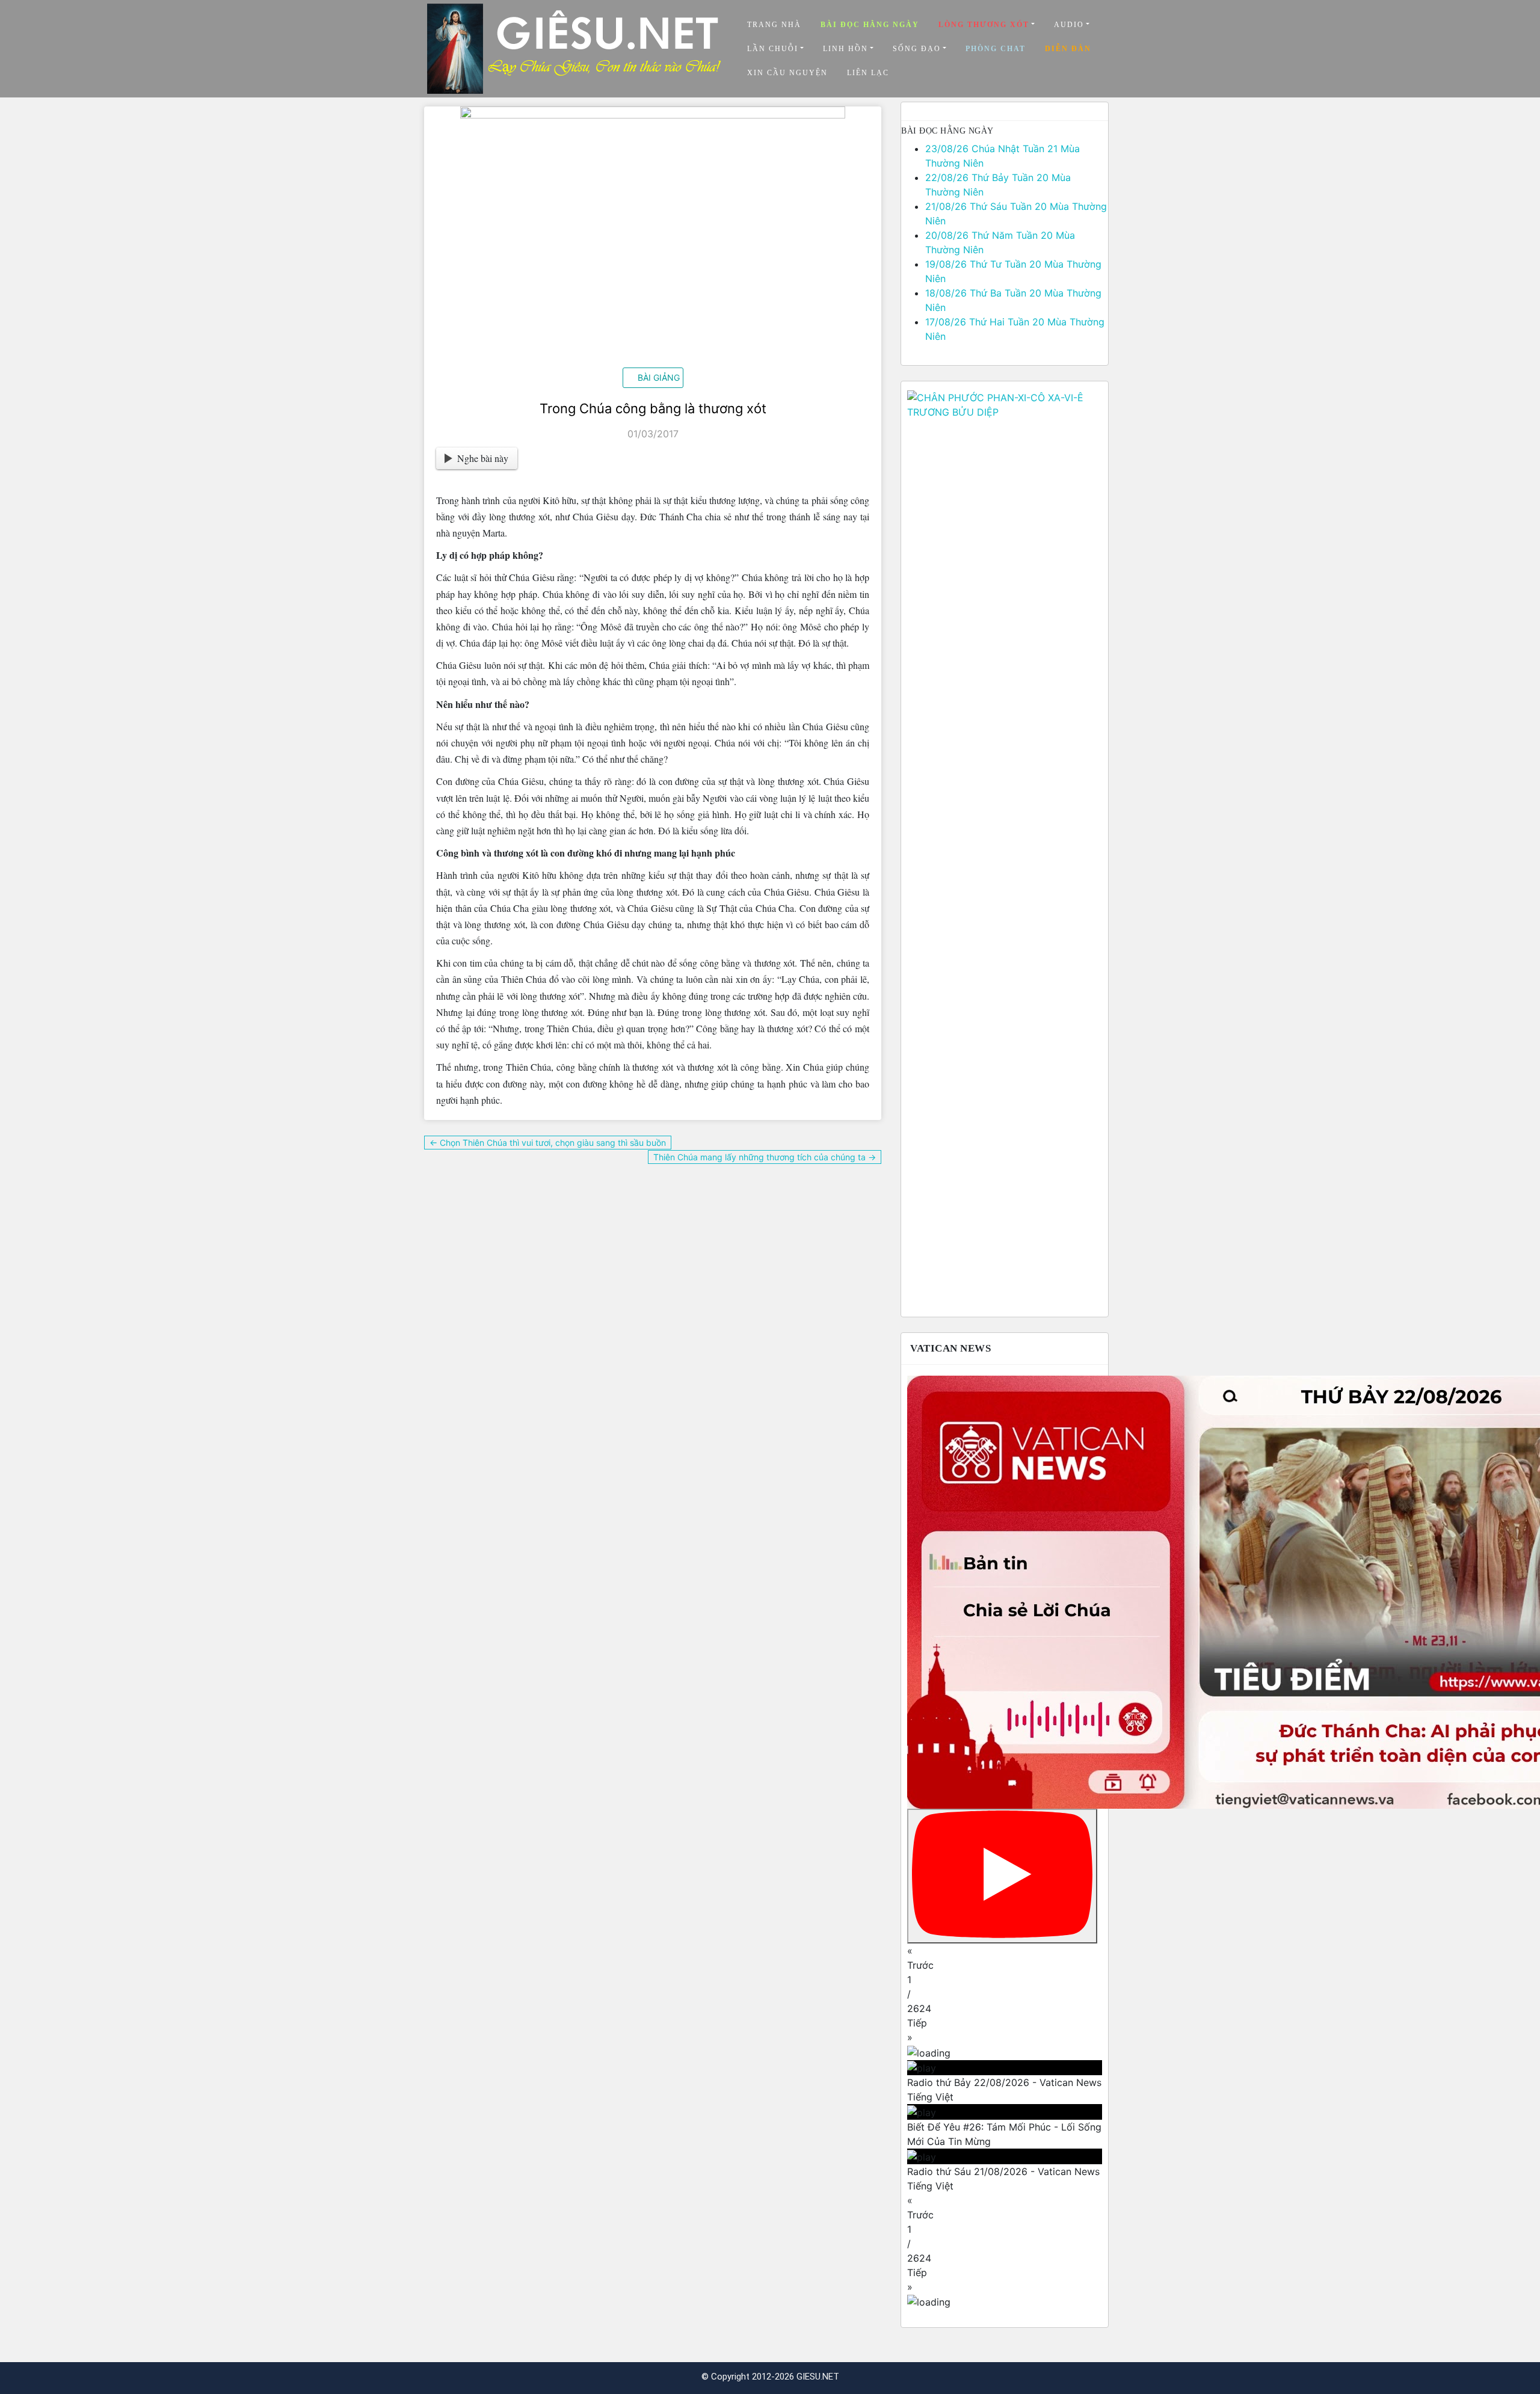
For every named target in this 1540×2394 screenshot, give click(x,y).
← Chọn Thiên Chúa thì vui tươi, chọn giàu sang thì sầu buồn (548, 1143)
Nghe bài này (483, 458)
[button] (1005, 1958)
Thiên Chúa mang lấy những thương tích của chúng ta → (765, 1157)
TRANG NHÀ (774, 25)
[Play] (1002, 1876)
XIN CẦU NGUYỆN (787, 73)
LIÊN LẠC (868, 73)
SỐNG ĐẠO (917, 49)
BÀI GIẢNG (659, 377)
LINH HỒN (845, 49)
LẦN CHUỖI (773, 49)
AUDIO (1069, 25)
